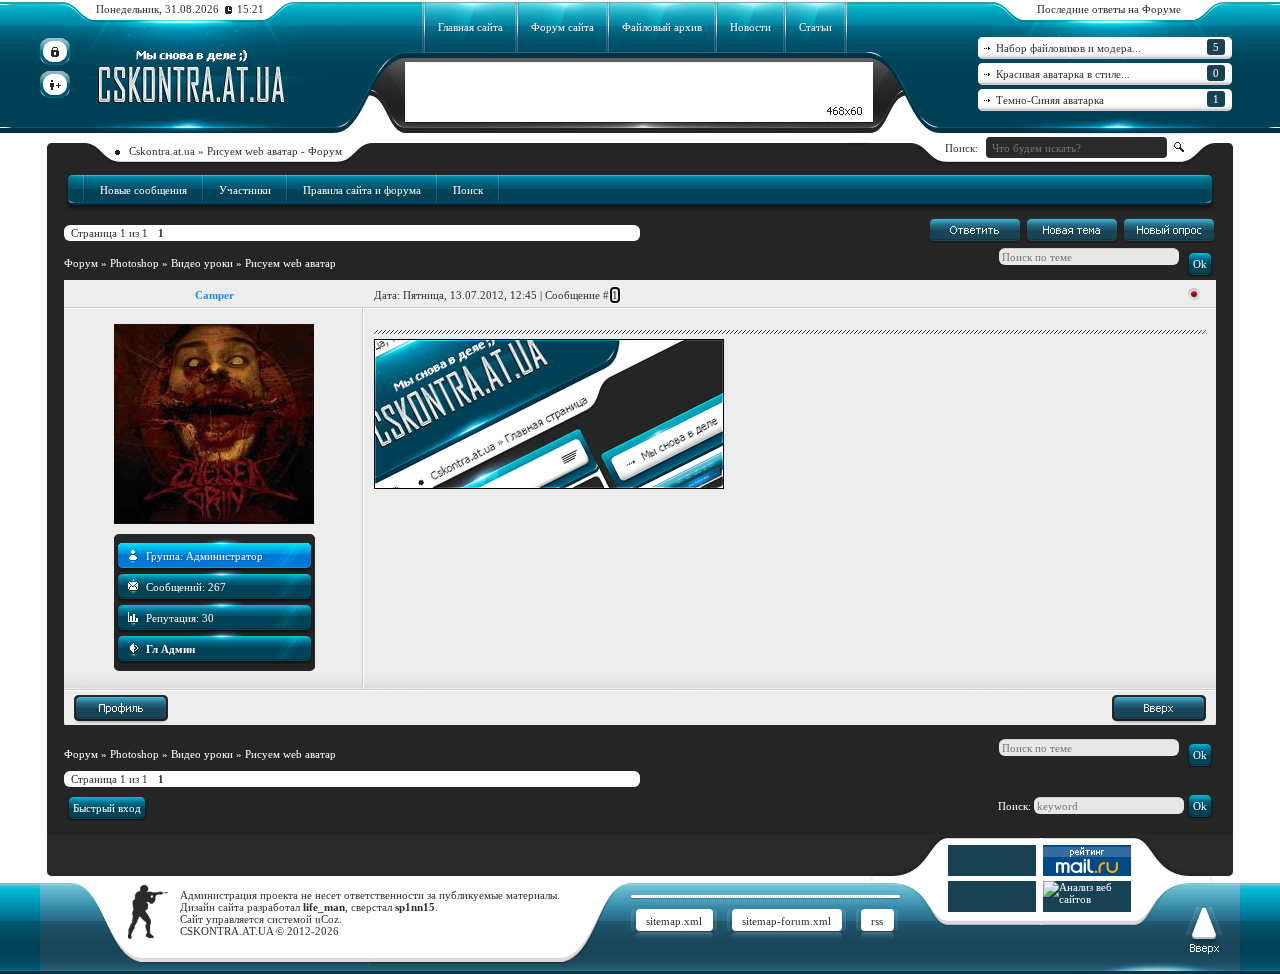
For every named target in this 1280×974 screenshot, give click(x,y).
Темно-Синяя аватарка (1107, 99)
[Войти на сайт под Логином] (55, 51)
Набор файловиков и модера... (1107, 47)
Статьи (815, 27)
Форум (81, 263)
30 (208, 618)
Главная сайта (470, 27)
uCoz (327, 919)
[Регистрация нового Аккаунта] (55, 84)
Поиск (468, 190)
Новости (750, 27)
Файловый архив (662, 27)
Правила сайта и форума (362, 190)
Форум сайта (562, 27)
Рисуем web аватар (290, 263)
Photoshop (134, 263)
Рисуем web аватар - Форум (274, 151)
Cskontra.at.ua (162, 151)
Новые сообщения (143, 190)
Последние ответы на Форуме (1109, 9)
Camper (214, 295)
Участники (245, 190)
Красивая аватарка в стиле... (1107, 73)
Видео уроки (202, 263)
